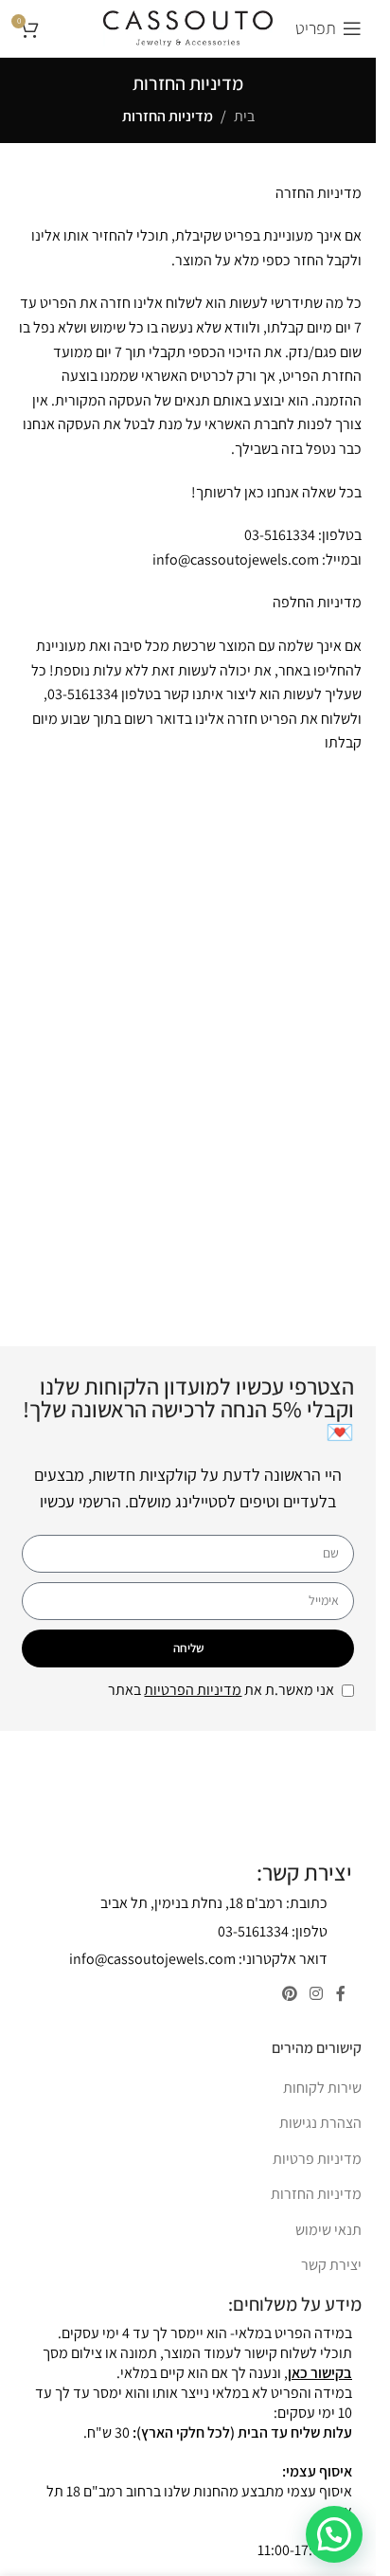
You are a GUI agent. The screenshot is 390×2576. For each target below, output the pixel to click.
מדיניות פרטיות (317, 2159)
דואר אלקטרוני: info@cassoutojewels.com (198, 1959)
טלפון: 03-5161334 (273, 1931)
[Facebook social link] (341, 1994)
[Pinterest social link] (289, 1994)
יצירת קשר (331, 2265)
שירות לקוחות (322, 2088)
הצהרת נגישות (320, 2123)
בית (244, 116)
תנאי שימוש (328, 2230)
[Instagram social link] (317, 1994)
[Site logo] (188, 27)
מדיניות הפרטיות (193, 1690)
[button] (334, 2534)
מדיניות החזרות (316, 2194)
